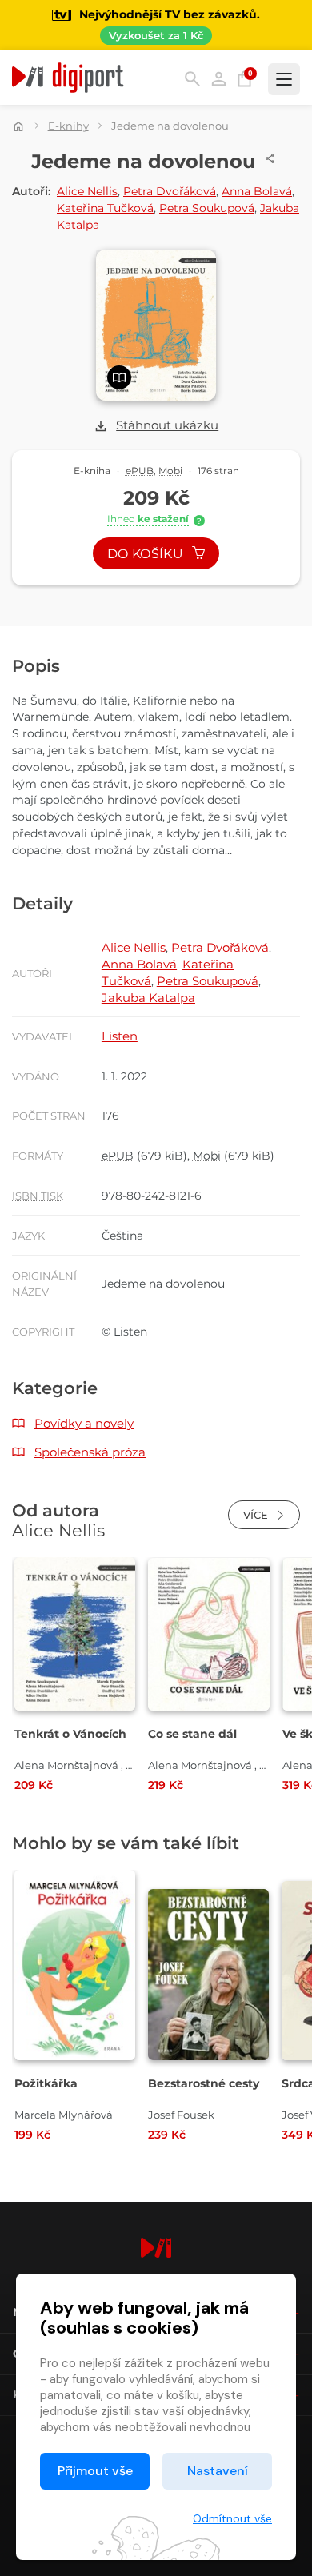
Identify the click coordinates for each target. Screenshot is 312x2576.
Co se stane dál (192, 1734)
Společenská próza (90, 1452)
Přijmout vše (95, 2471)
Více (257, 1515)
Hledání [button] (192, 79)
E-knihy (68, 126)
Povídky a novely (84, 1423)
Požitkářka (46, 2083)
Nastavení (218, 2471)
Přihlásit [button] (219, 79)
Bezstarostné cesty (204, 2083)
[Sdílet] (270, 158)
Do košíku (147, 554)
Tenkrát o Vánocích (70, 1734)
